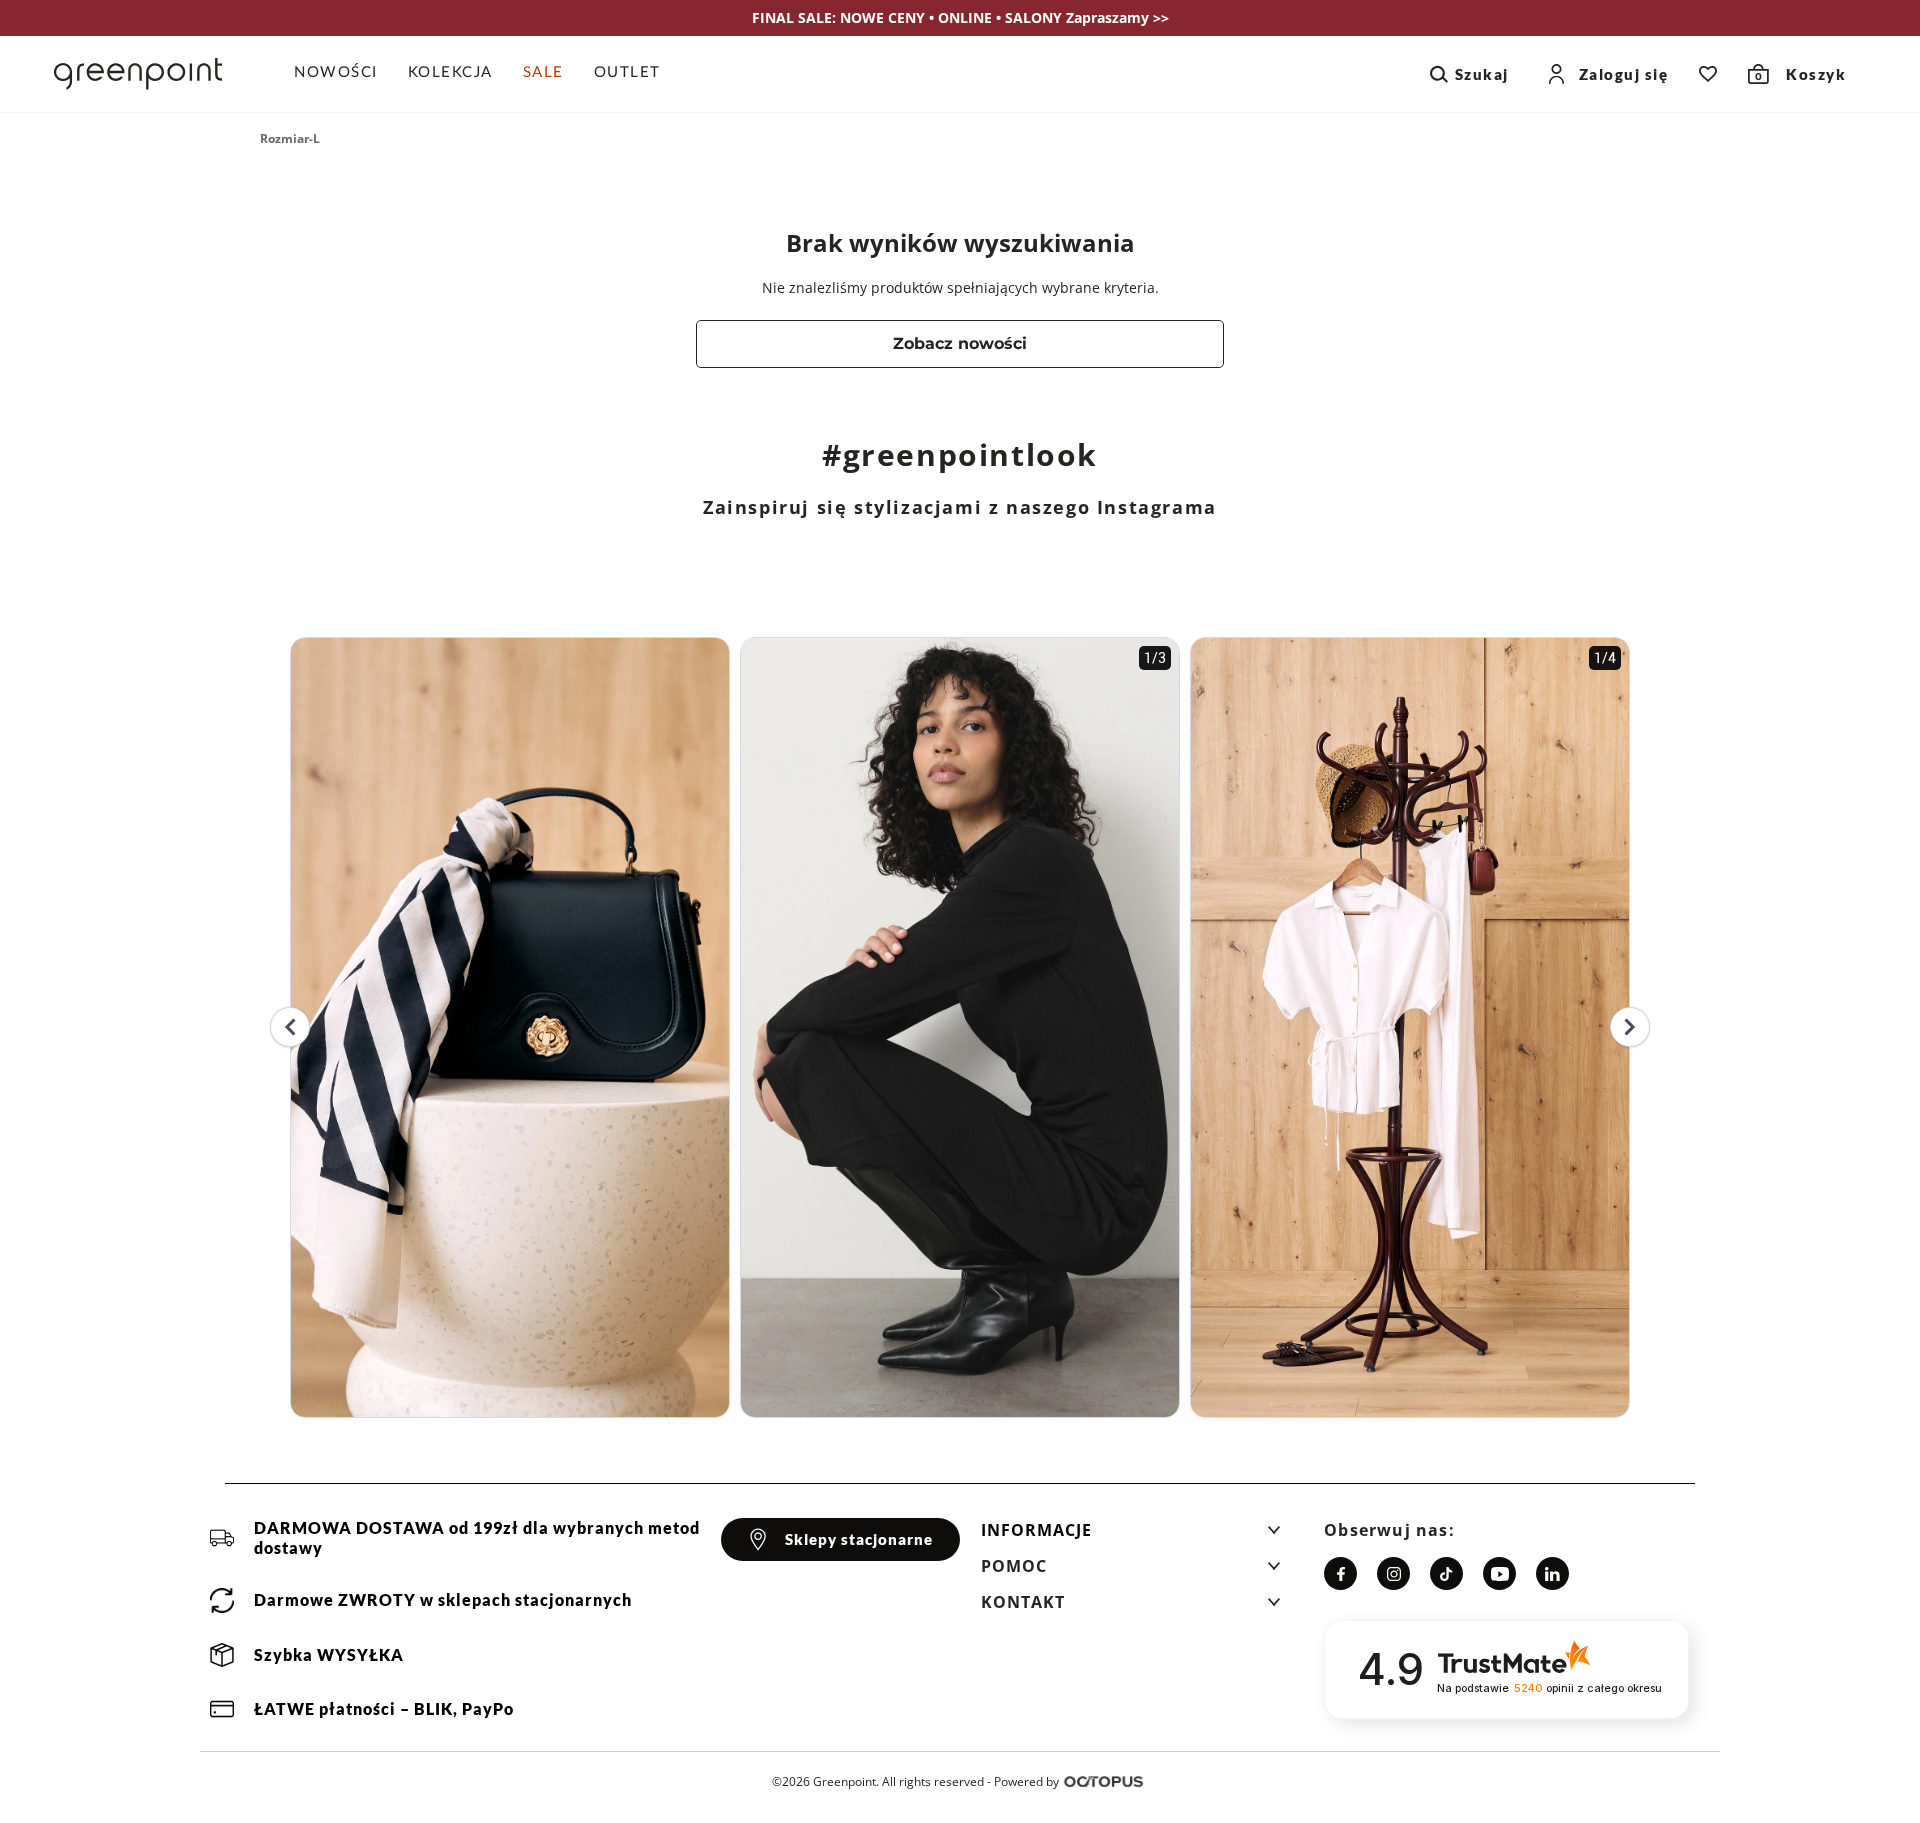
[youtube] (1499, 1573)
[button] (1131, 1536)
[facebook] (1340, 1573)
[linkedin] (1552, 1573)
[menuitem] (343, 74)
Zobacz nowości (960, 343)
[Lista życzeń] (1708, 74)
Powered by (1026, 1781)
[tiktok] (1446, 1573)
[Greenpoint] (138, 74)
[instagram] (1393, 1573)
